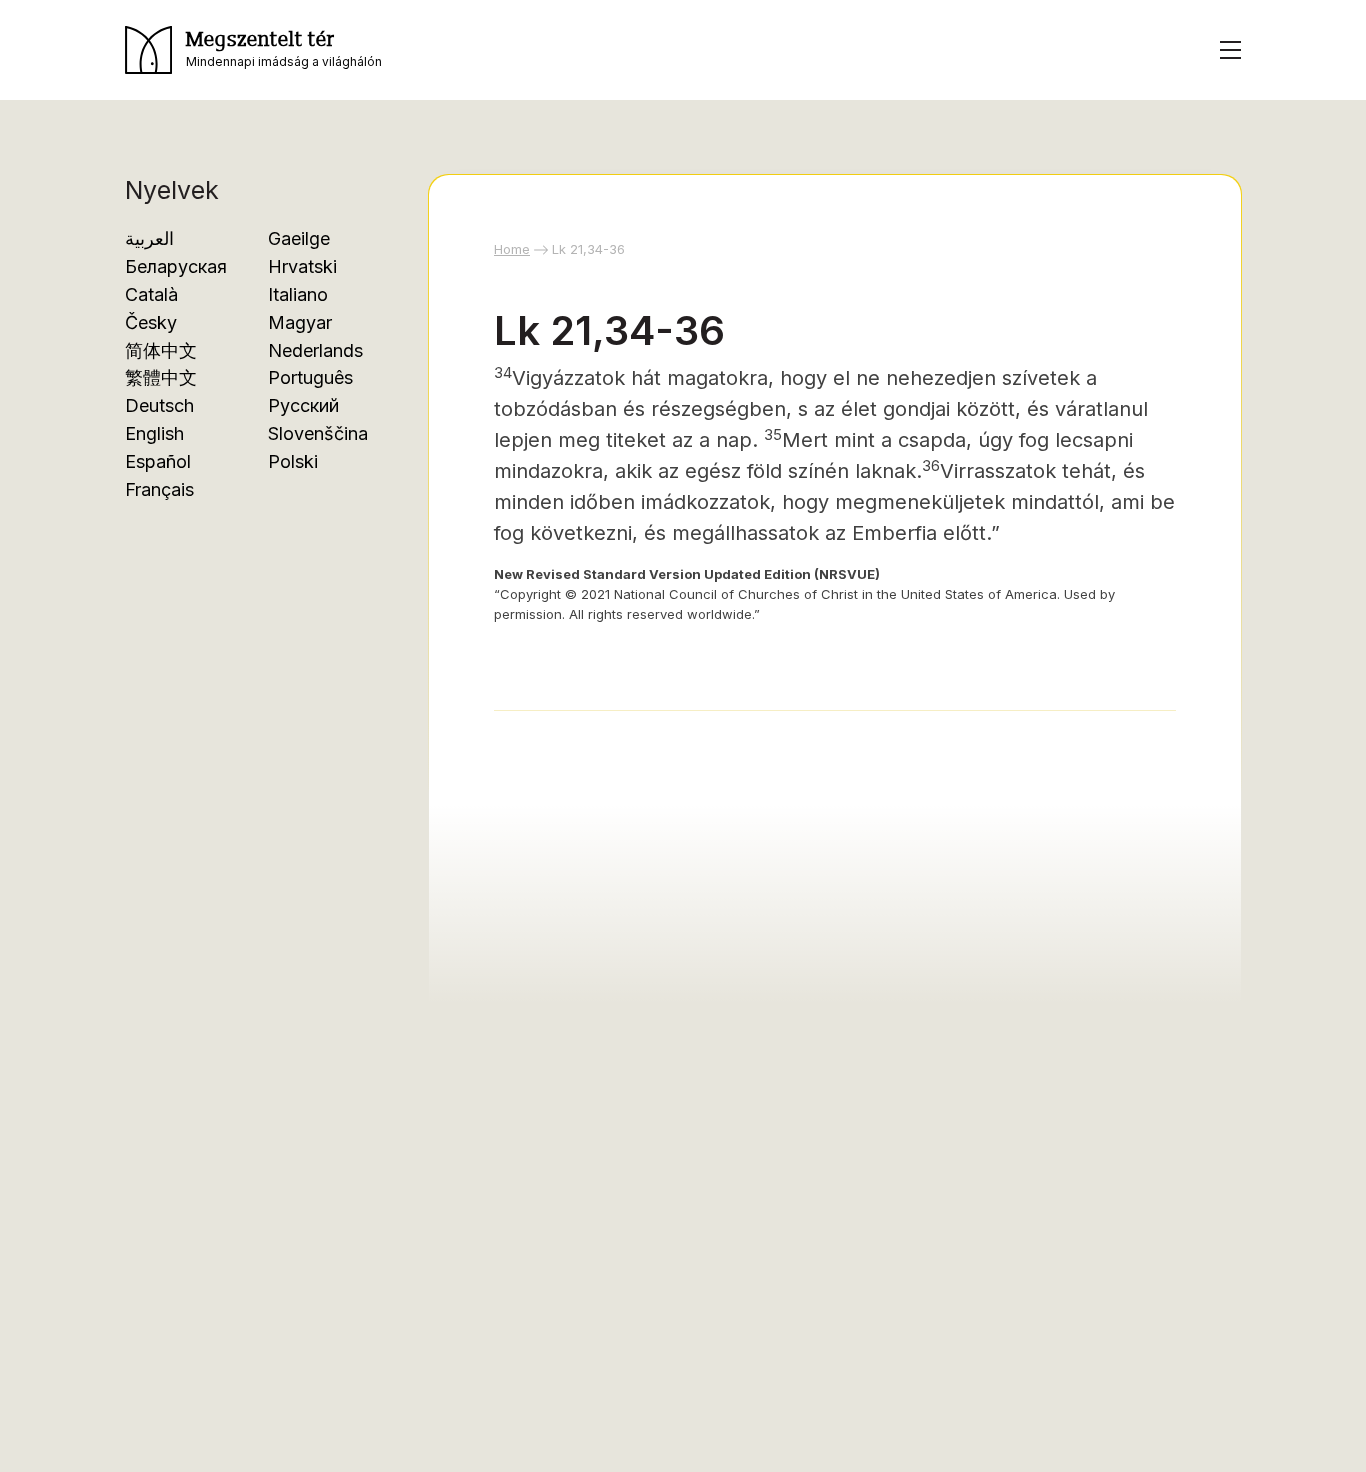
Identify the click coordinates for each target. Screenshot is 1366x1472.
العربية (149, 238)
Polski (293, 461)
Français (159, 489)
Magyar (300, 322)
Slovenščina (318, 433)
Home (512, 249)
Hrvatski (302, 266)
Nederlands (315, 350)
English (154, 433)
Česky (151, 322)
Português (310, 377)
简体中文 (161, 350)
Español (158, 461)
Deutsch (159, 405)
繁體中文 (161, 377)
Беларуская (176, 266)
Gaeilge (299, 238)
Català (151, 294)
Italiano (298, 294)
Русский (303, 405)
